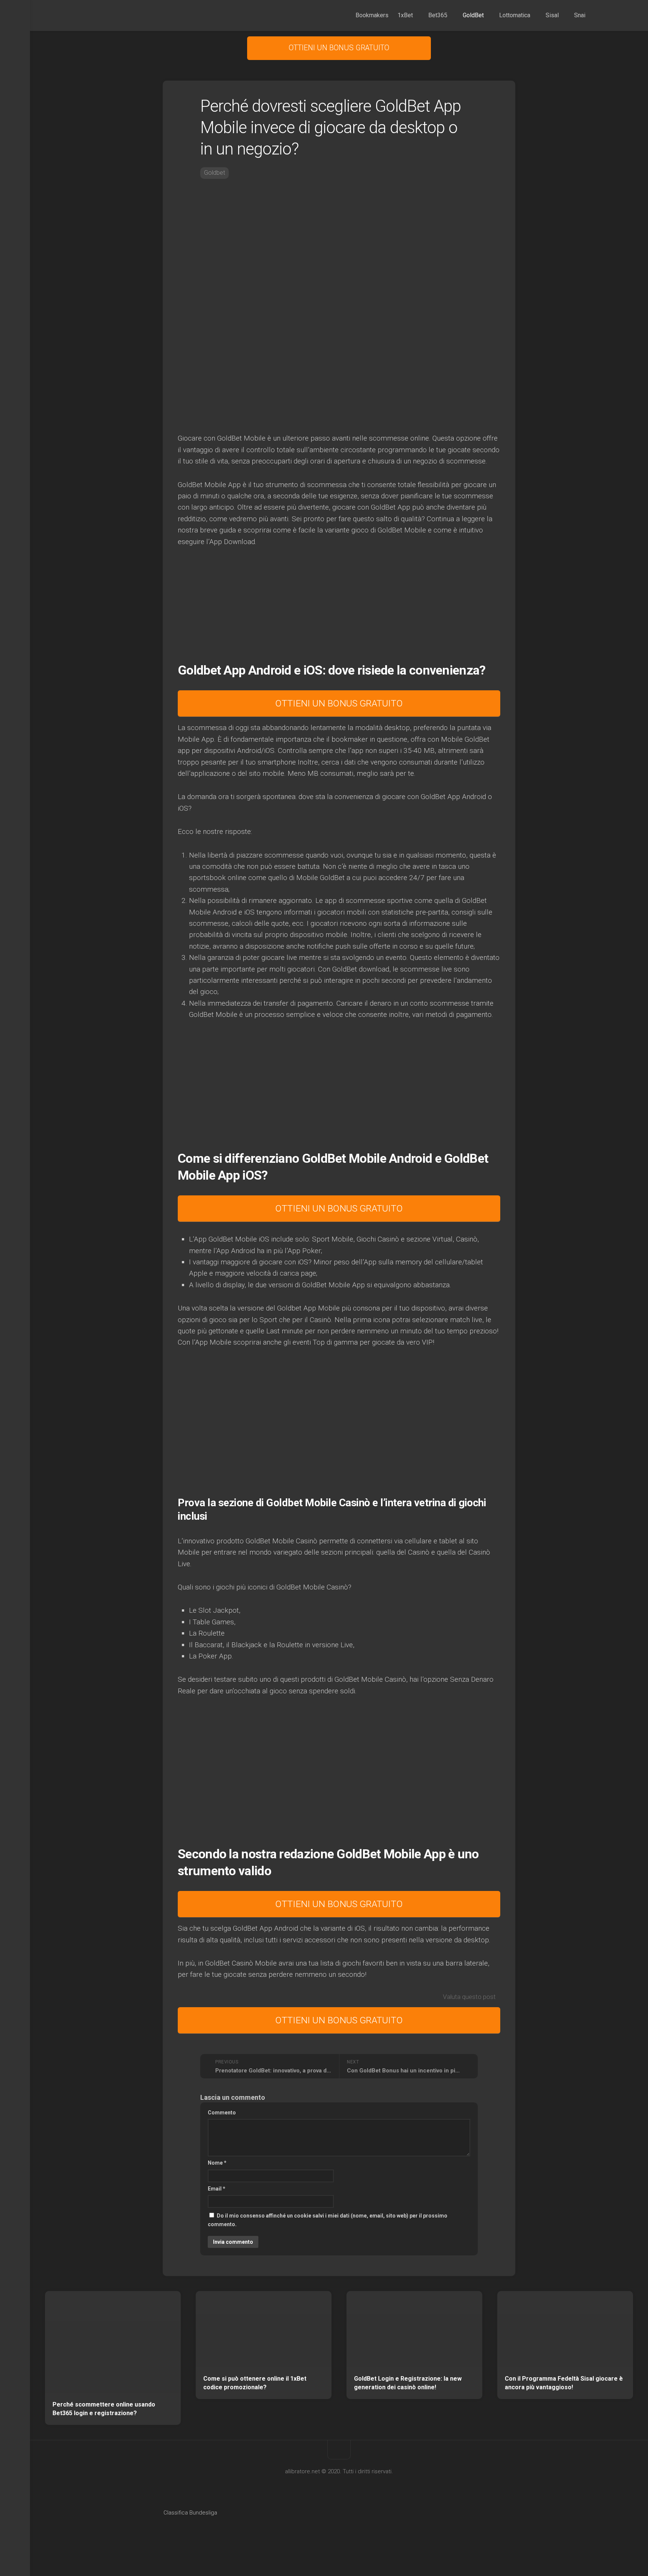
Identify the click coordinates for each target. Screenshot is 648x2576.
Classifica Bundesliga (190, 2513)
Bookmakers (372, 15)
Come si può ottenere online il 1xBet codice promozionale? (255, 2383)
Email (217, 2189)
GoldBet (473, 15)
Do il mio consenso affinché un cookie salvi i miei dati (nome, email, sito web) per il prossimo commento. (328, 2220)
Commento (222, 2113)
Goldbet (214, 173)
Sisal (552, 15)
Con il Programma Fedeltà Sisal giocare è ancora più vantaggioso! (564, 2383)
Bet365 (438, 15)
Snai (580, 15)
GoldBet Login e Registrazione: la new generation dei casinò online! (408, 2383)
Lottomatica (515, 15)
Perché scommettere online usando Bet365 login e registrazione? (104, 2409)
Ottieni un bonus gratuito (339, 48)
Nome (217, 2163)
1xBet (405, 15)
